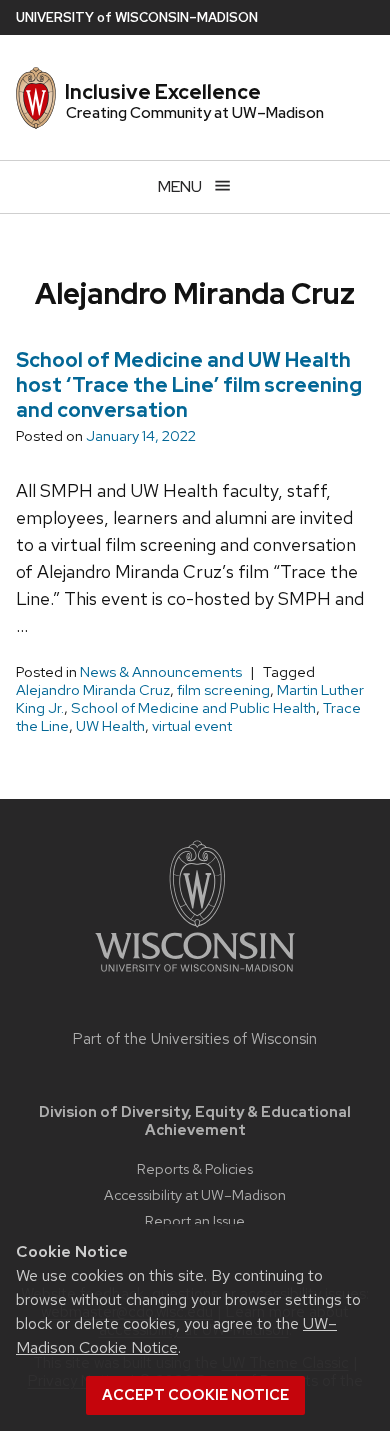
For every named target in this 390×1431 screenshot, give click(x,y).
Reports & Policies (195, 1168)
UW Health (110, 726)
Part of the (195, 1039)
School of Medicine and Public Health (193, 708)
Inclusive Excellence (163, 92)
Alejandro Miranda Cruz (93, 690)
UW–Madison (137, 17)
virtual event (192, 726)
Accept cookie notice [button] (195, 1395)
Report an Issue (195, 1220)
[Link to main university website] (195, 975)
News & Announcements (161, 672)
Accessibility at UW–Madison (195, 1194)
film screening (223, 690)
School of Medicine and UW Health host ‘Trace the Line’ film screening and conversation (189, 385)
